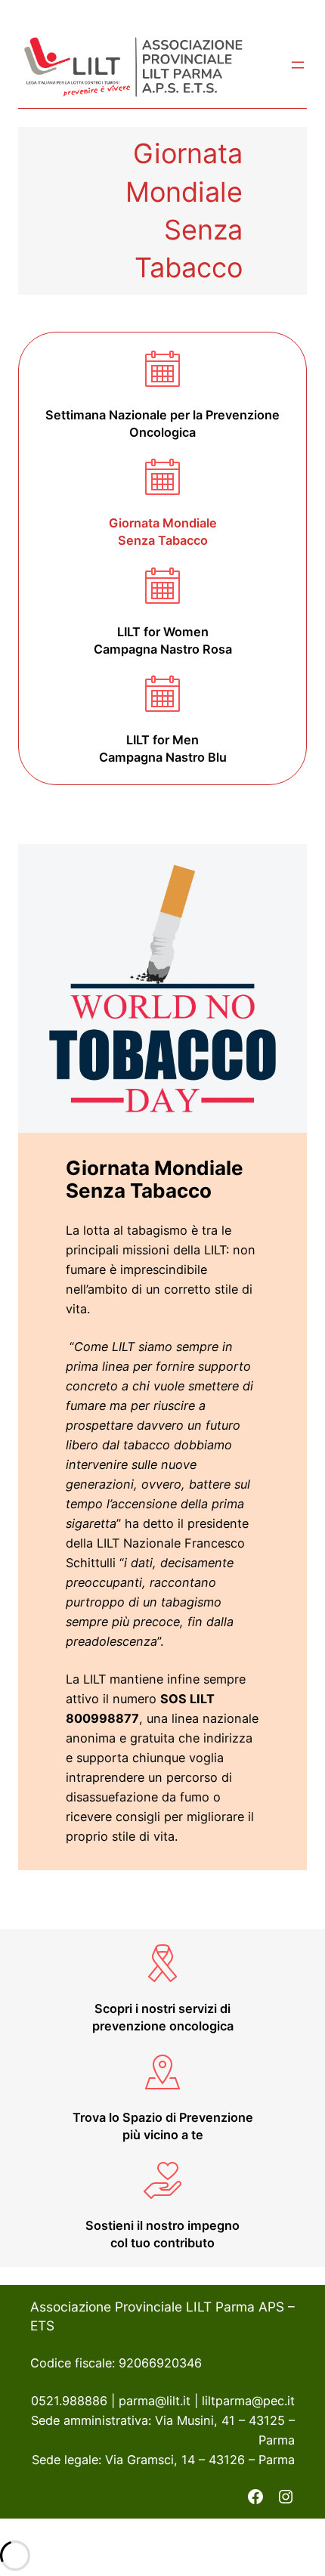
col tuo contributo (162, 2243)
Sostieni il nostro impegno (162, 2225)
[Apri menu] (298, 65)
